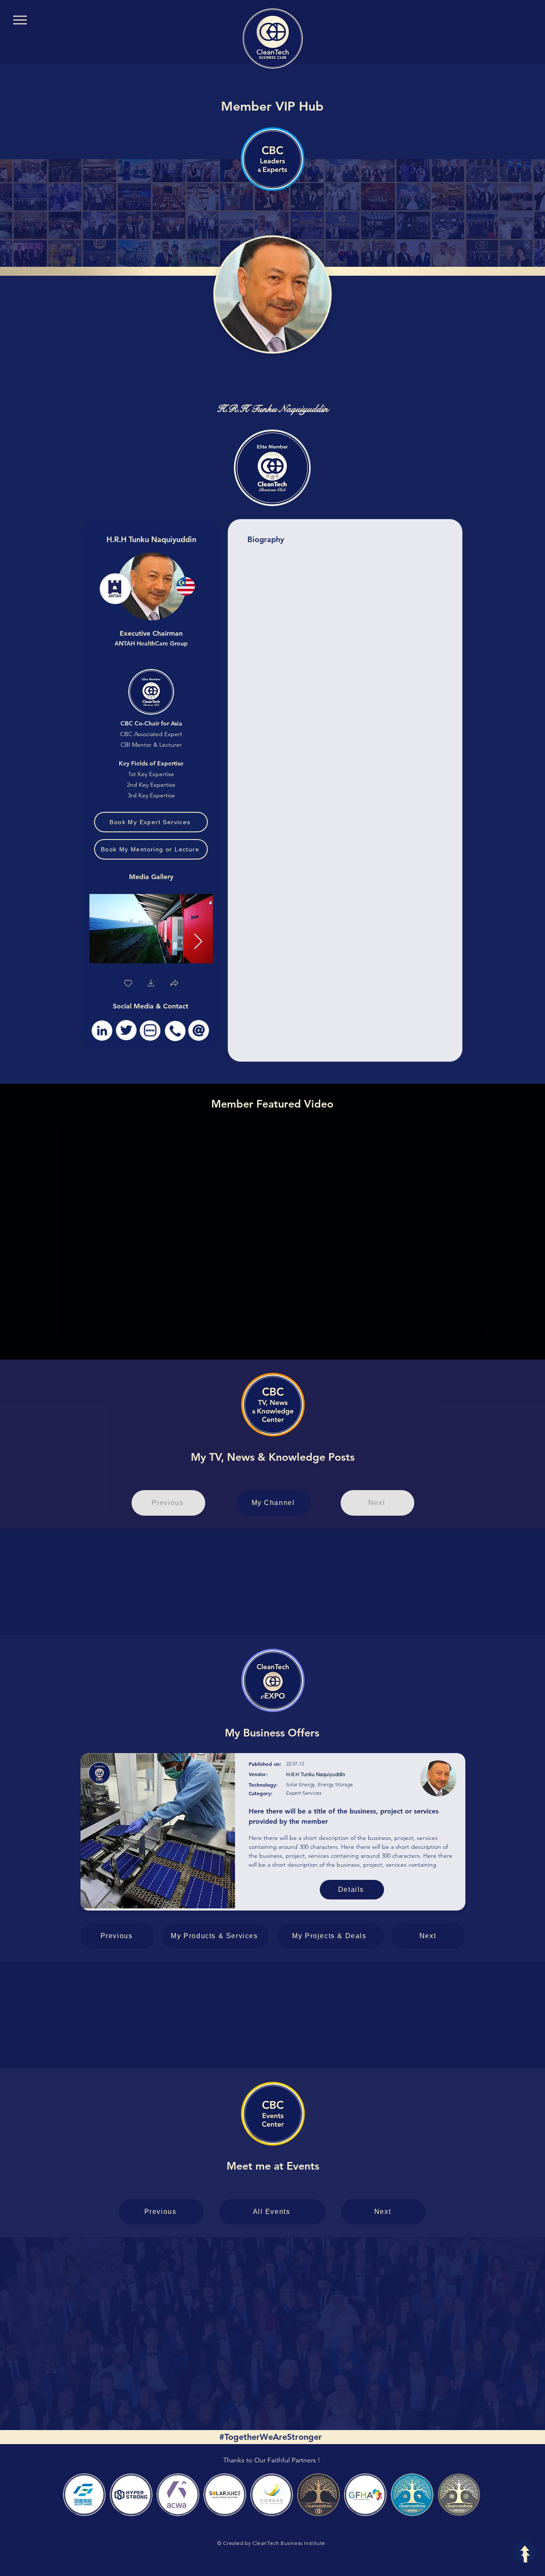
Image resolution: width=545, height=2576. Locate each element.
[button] (151, 984)
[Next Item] (198, 942)
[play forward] (471, 2495)
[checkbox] (128, 984)
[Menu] (20, 20)
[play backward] (74, 2495)
